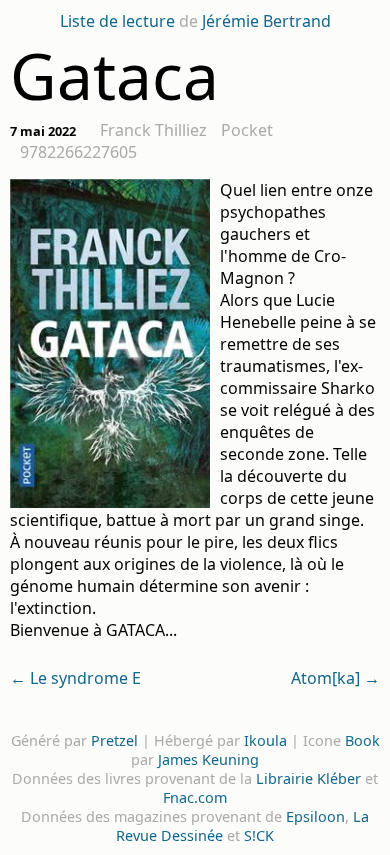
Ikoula (265, 740)
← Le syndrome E (75, 678)
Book (362, 740)
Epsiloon (315, 816)
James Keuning (208, 759)
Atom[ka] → (335, 678)
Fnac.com (195, 797)
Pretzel (114, 740)
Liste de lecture (117, 21)
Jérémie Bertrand (266, 21)
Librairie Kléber (308, 778)
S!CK (259, 835)
